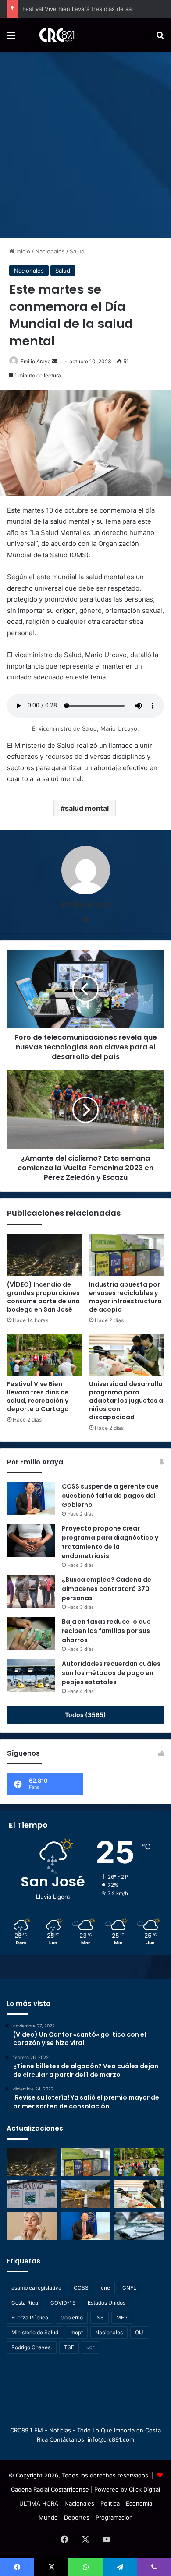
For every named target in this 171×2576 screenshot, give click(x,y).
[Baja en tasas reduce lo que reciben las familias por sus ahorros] (31, 1634)
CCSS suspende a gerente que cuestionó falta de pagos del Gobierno (110, 1496)
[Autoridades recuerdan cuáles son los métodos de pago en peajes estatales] (31, 1676)
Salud (77, 251)
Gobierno (72, 2317)
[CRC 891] (52, 35)
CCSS (81, 2288)
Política (110, 2503)
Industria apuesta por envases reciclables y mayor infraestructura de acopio (125, 1297)
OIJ (139, 2332)
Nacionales (50, 251)
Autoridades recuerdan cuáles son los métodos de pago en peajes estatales (111, 1673)
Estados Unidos (107, 2303)
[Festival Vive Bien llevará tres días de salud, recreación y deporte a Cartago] (45, 1355)
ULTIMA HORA (39, 2503)
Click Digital (144, 2489)
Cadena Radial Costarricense (50, 2489)
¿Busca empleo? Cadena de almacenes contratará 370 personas (107, 1589)
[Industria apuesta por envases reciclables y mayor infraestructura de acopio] (126, 1255)
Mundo (48, 2517)
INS (100, 2317)
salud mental (87, 808)
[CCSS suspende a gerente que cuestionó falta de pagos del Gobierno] (31, 1498)
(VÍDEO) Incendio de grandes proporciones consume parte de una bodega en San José (43, 1297)
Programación (114, 2517)
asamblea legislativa (36, 2288)
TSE (69, 2347)
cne (105, 2288)
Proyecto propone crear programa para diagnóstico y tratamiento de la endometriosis (110, 1542)
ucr (90, 2347)
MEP (122, 2317)
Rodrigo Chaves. (32, 2347)
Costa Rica (25, 2303)
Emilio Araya (36, 361)
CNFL (129, 2288)
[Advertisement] (85, 141)
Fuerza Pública (30, 2317)
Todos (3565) (85, 1715)
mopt (77, 2332)
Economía (139, 2503)
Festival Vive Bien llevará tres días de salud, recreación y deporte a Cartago (38, 1396)
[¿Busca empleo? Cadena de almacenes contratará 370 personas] (31, 1592)
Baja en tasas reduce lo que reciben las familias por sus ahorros (106, 1631)
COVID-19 (63, 2303)
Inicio (22, 251)
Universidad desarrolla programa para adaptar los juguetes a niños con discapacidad (126, 1401)
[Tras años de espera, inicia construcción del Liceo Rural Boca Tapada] (32, 2194)
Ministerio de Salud (35, 2332)
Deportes (77, 2517)
